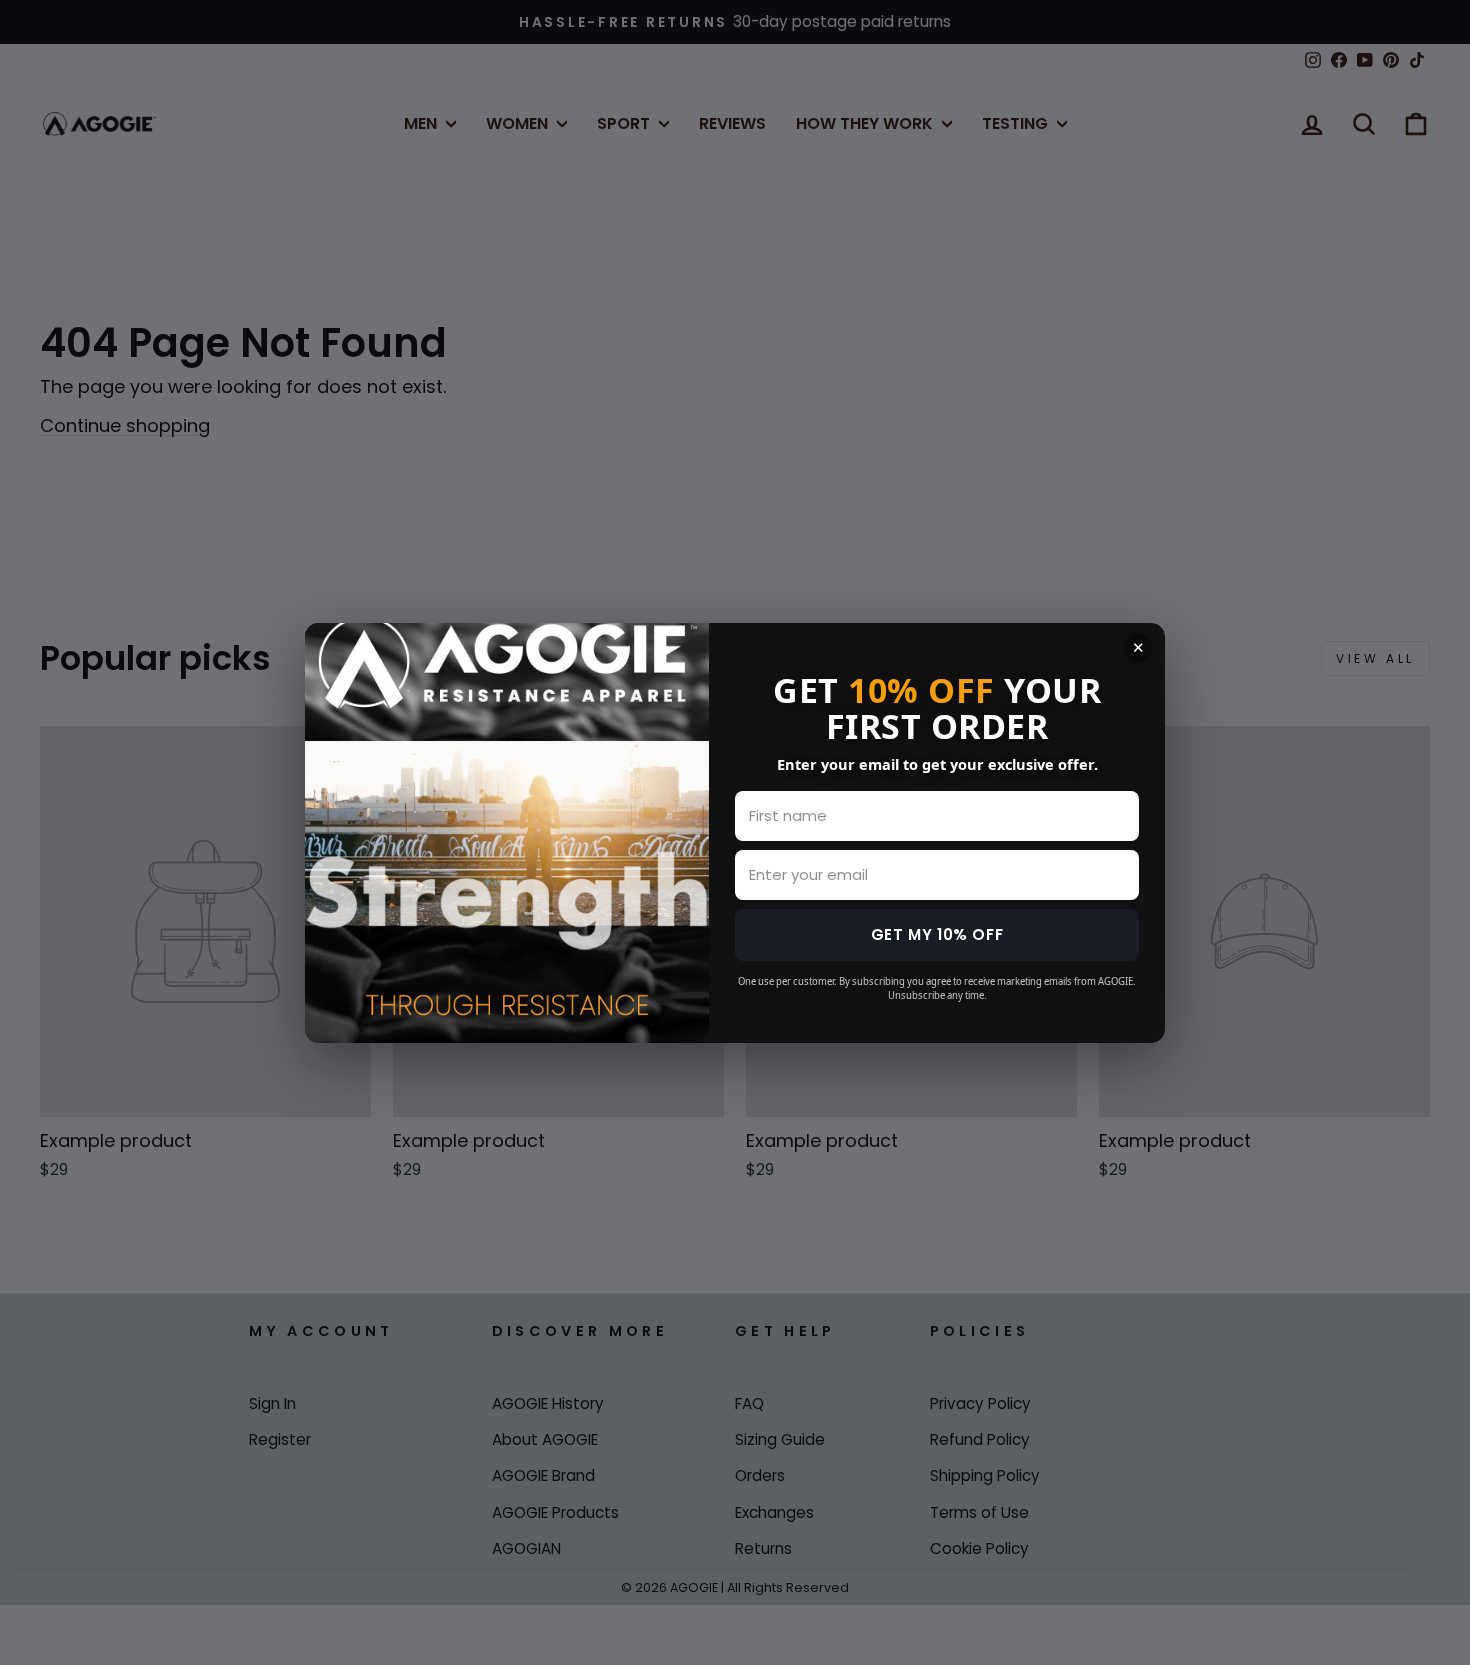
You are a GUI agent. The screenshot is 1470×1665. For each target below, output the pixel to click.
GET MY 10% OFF (937, 934)
